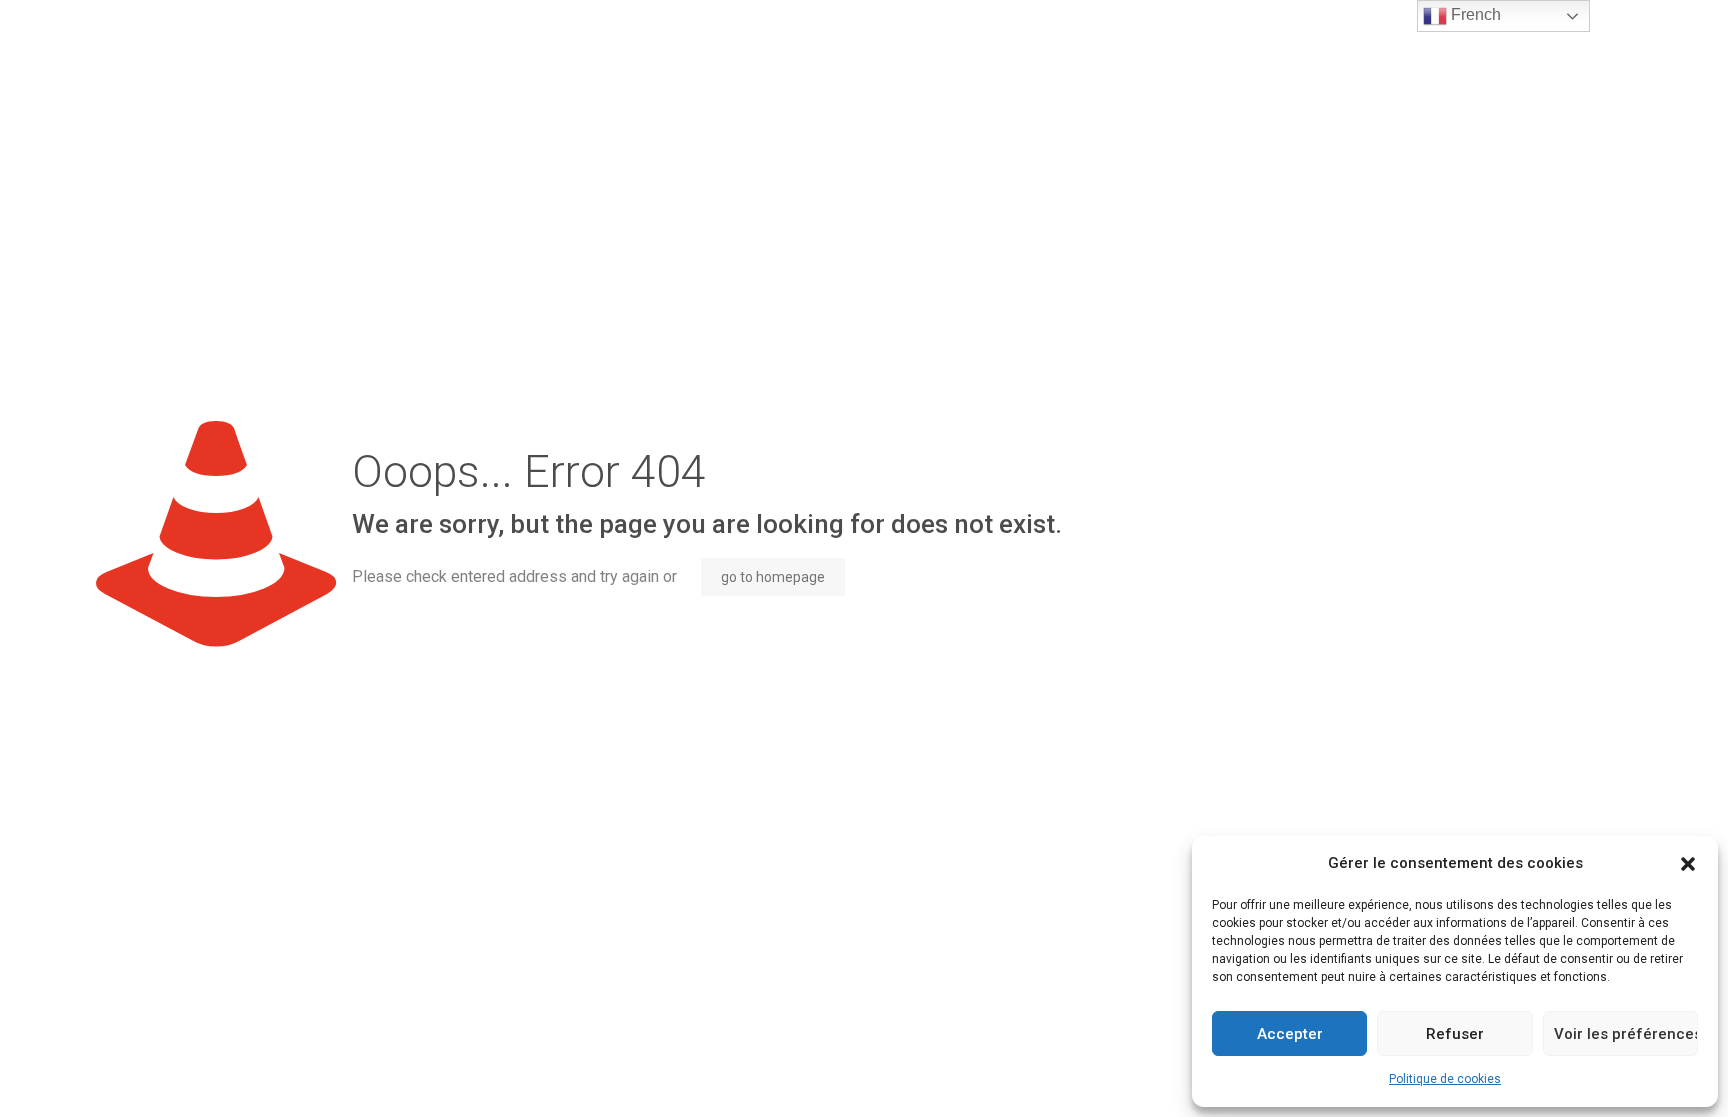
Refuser (1455, 1034)
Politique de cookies (1445, 1079)
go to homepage (773, 577)
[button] (1688, 864)
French (1474, 14)
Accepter (1290, 1034)
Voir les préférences (1626, 1034)
